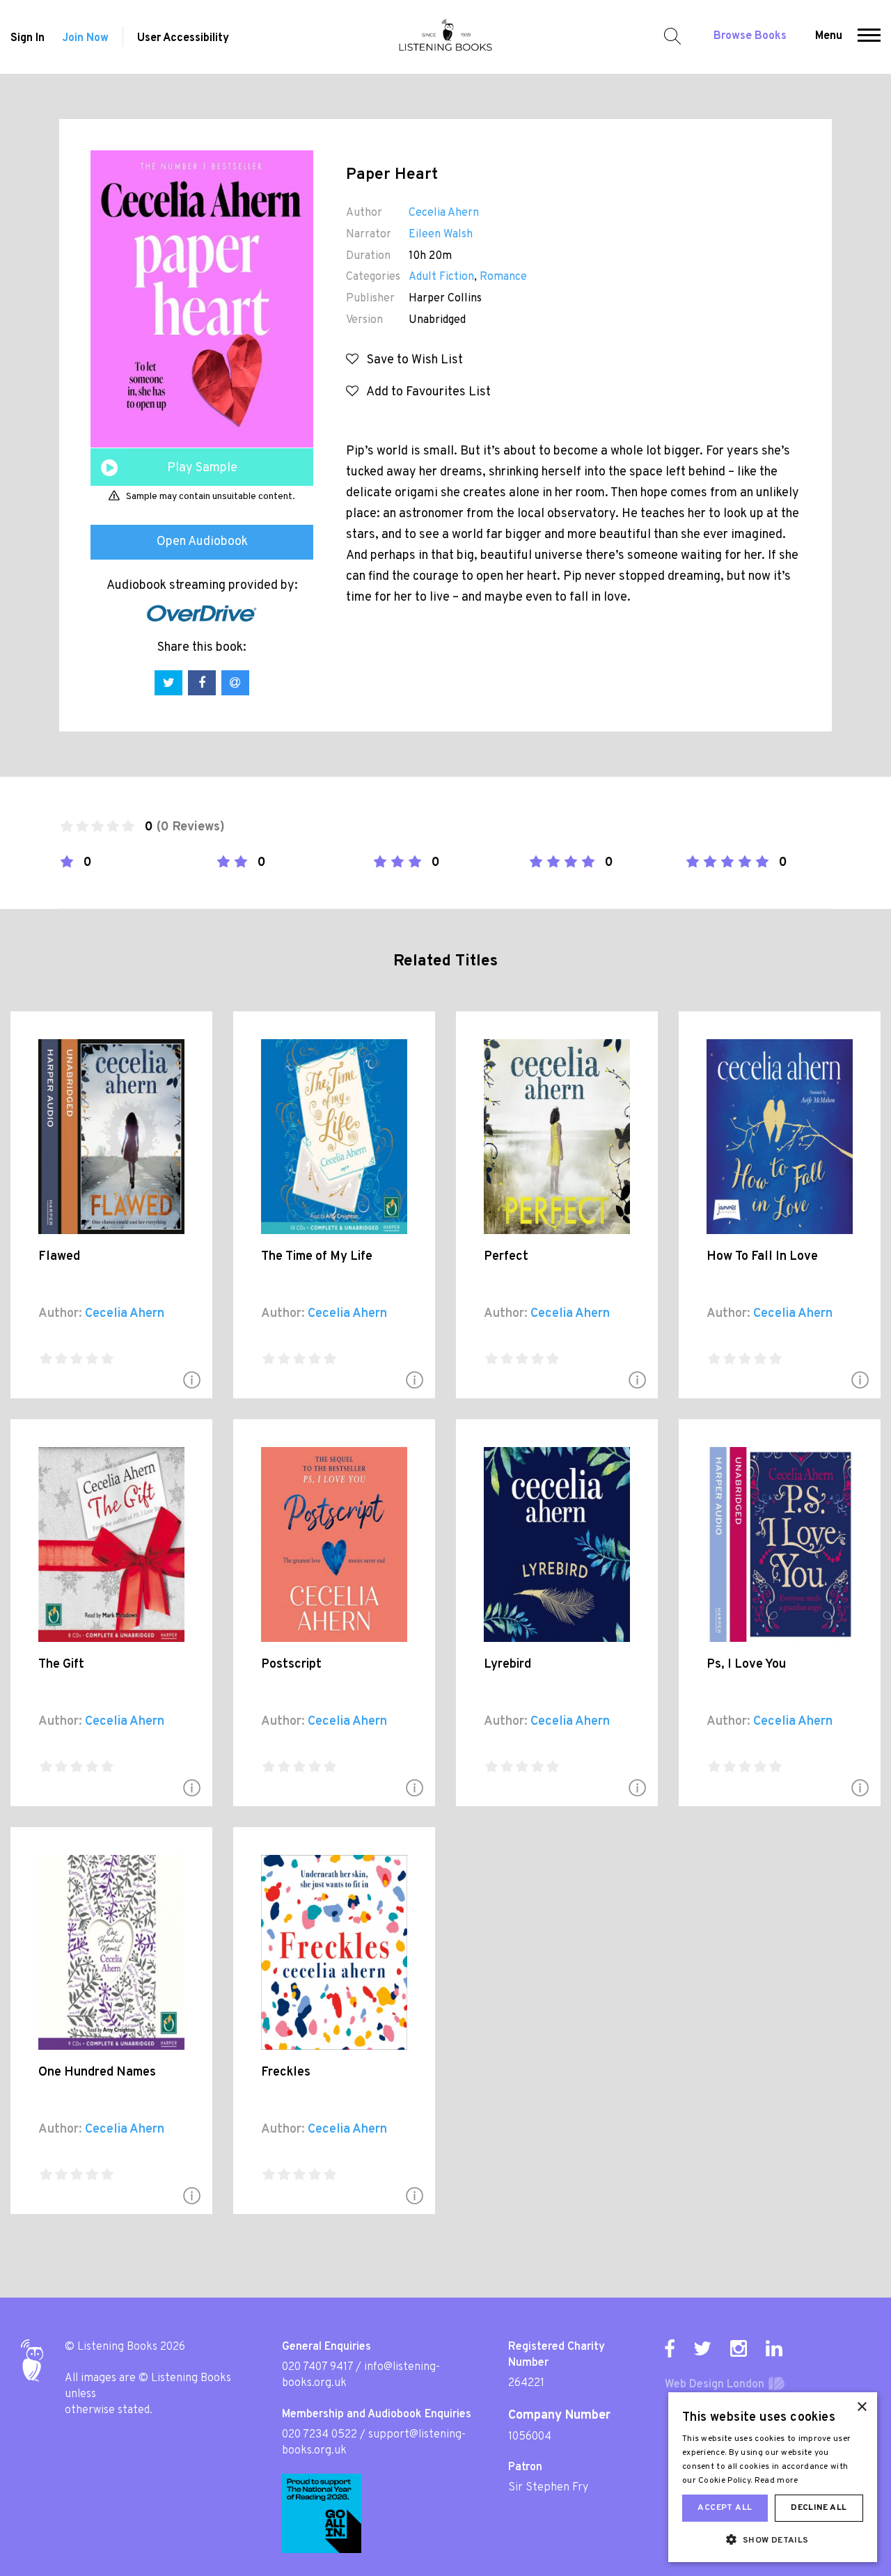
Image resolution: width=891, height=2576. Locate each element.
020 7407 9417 (317, 2367)
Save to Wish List (411, 360)
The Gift (61, 1665)
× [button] (861, 2407)
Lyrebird (507, 1665)
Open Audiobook (202, 542)
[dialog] (773, 2477)
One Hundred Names (97, 2072)
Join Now (85, 38)
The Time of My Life (317, 1257)
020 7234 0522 (320, 2435)
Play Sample (202, 468)
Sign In (27, 38)
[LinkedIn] (774, 2348)
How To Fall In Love (762, 1257)
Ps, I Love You (746, 1665)
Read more (776, 2481)
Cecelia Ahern (444, 213)
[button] (869, 37)
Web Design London (715, 2385)
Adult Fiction (441, 277)
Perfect (506, 1257)
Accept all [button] (725, 2508)
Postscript (291, 1665)
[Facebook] (670, 2348)
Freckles (286, 2072)
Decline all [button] (819, 2508)
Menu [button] (829, 36)
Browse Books (750, 36)
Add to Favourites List (425, 392)
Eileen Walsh (441, 235)
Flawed (59, 1257)
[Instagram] (739, 2348)
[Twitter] (702, 2348)
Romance (503, 277)
